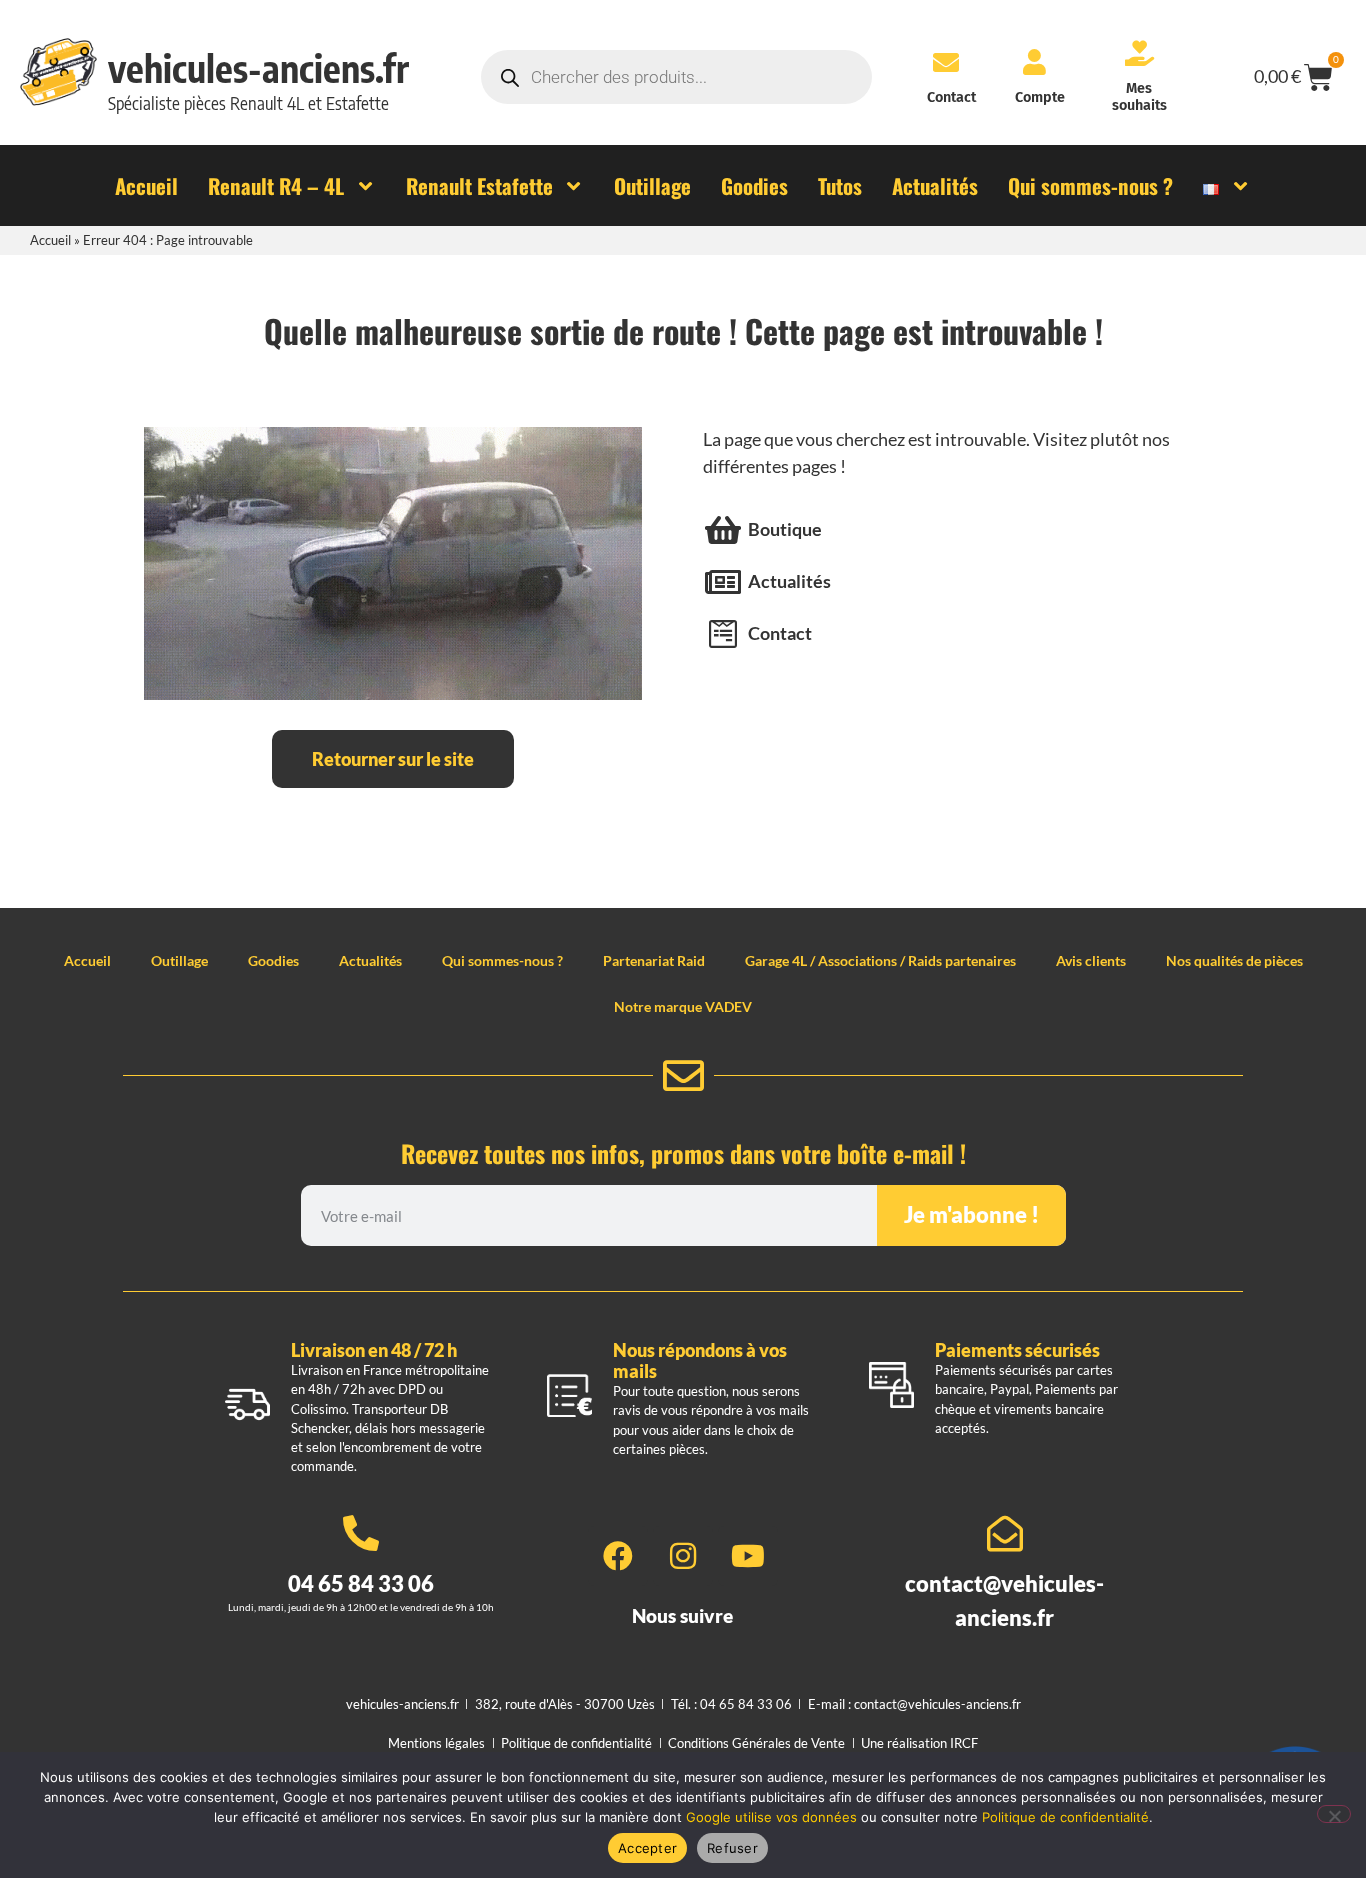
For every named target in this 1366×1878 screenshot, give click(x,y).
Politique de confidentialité (1065, 1817)
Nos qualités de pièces (1234, 960)
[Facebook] (618, 1556)
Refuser (732, 1848)
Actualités (370, 960)
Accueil (50, 240)
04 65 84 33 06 (361, 1583)
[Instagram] (683, 1556)
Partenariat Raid (654, 960)
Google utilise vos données (771, 1817)
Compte (1040, 97)
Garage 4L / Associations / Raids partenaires (880, 960)
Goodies (273, 960)
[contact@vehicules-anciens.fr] (1005, 1534)
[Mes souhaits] (1139, 53)
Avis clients (1091, 960)
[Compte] (1035, 62)
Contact (951, 97)
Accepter (647, 1848)
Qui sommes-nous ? (502, 960)
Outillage (179, 960)
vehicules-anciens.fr (258, 68)
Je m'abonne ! (971, 1214)
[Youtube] (748, 1556)
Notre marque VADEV (683, 1006)
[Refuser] (1334, 1814)
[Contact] (946, 62)
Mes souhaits (1139, 97)
